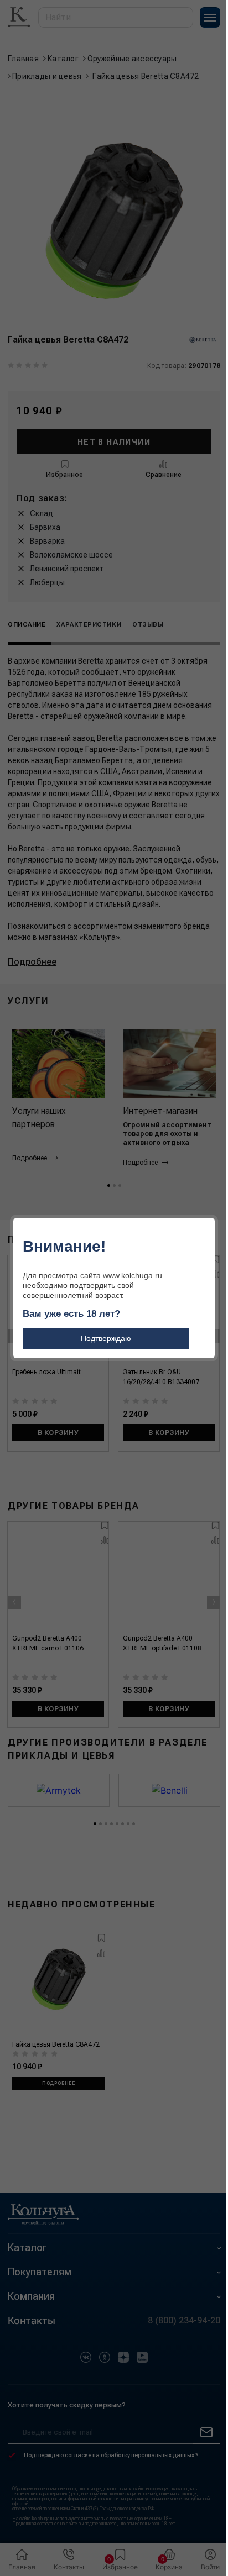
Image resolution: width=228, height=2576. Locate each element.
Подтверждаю (106, 1338)
